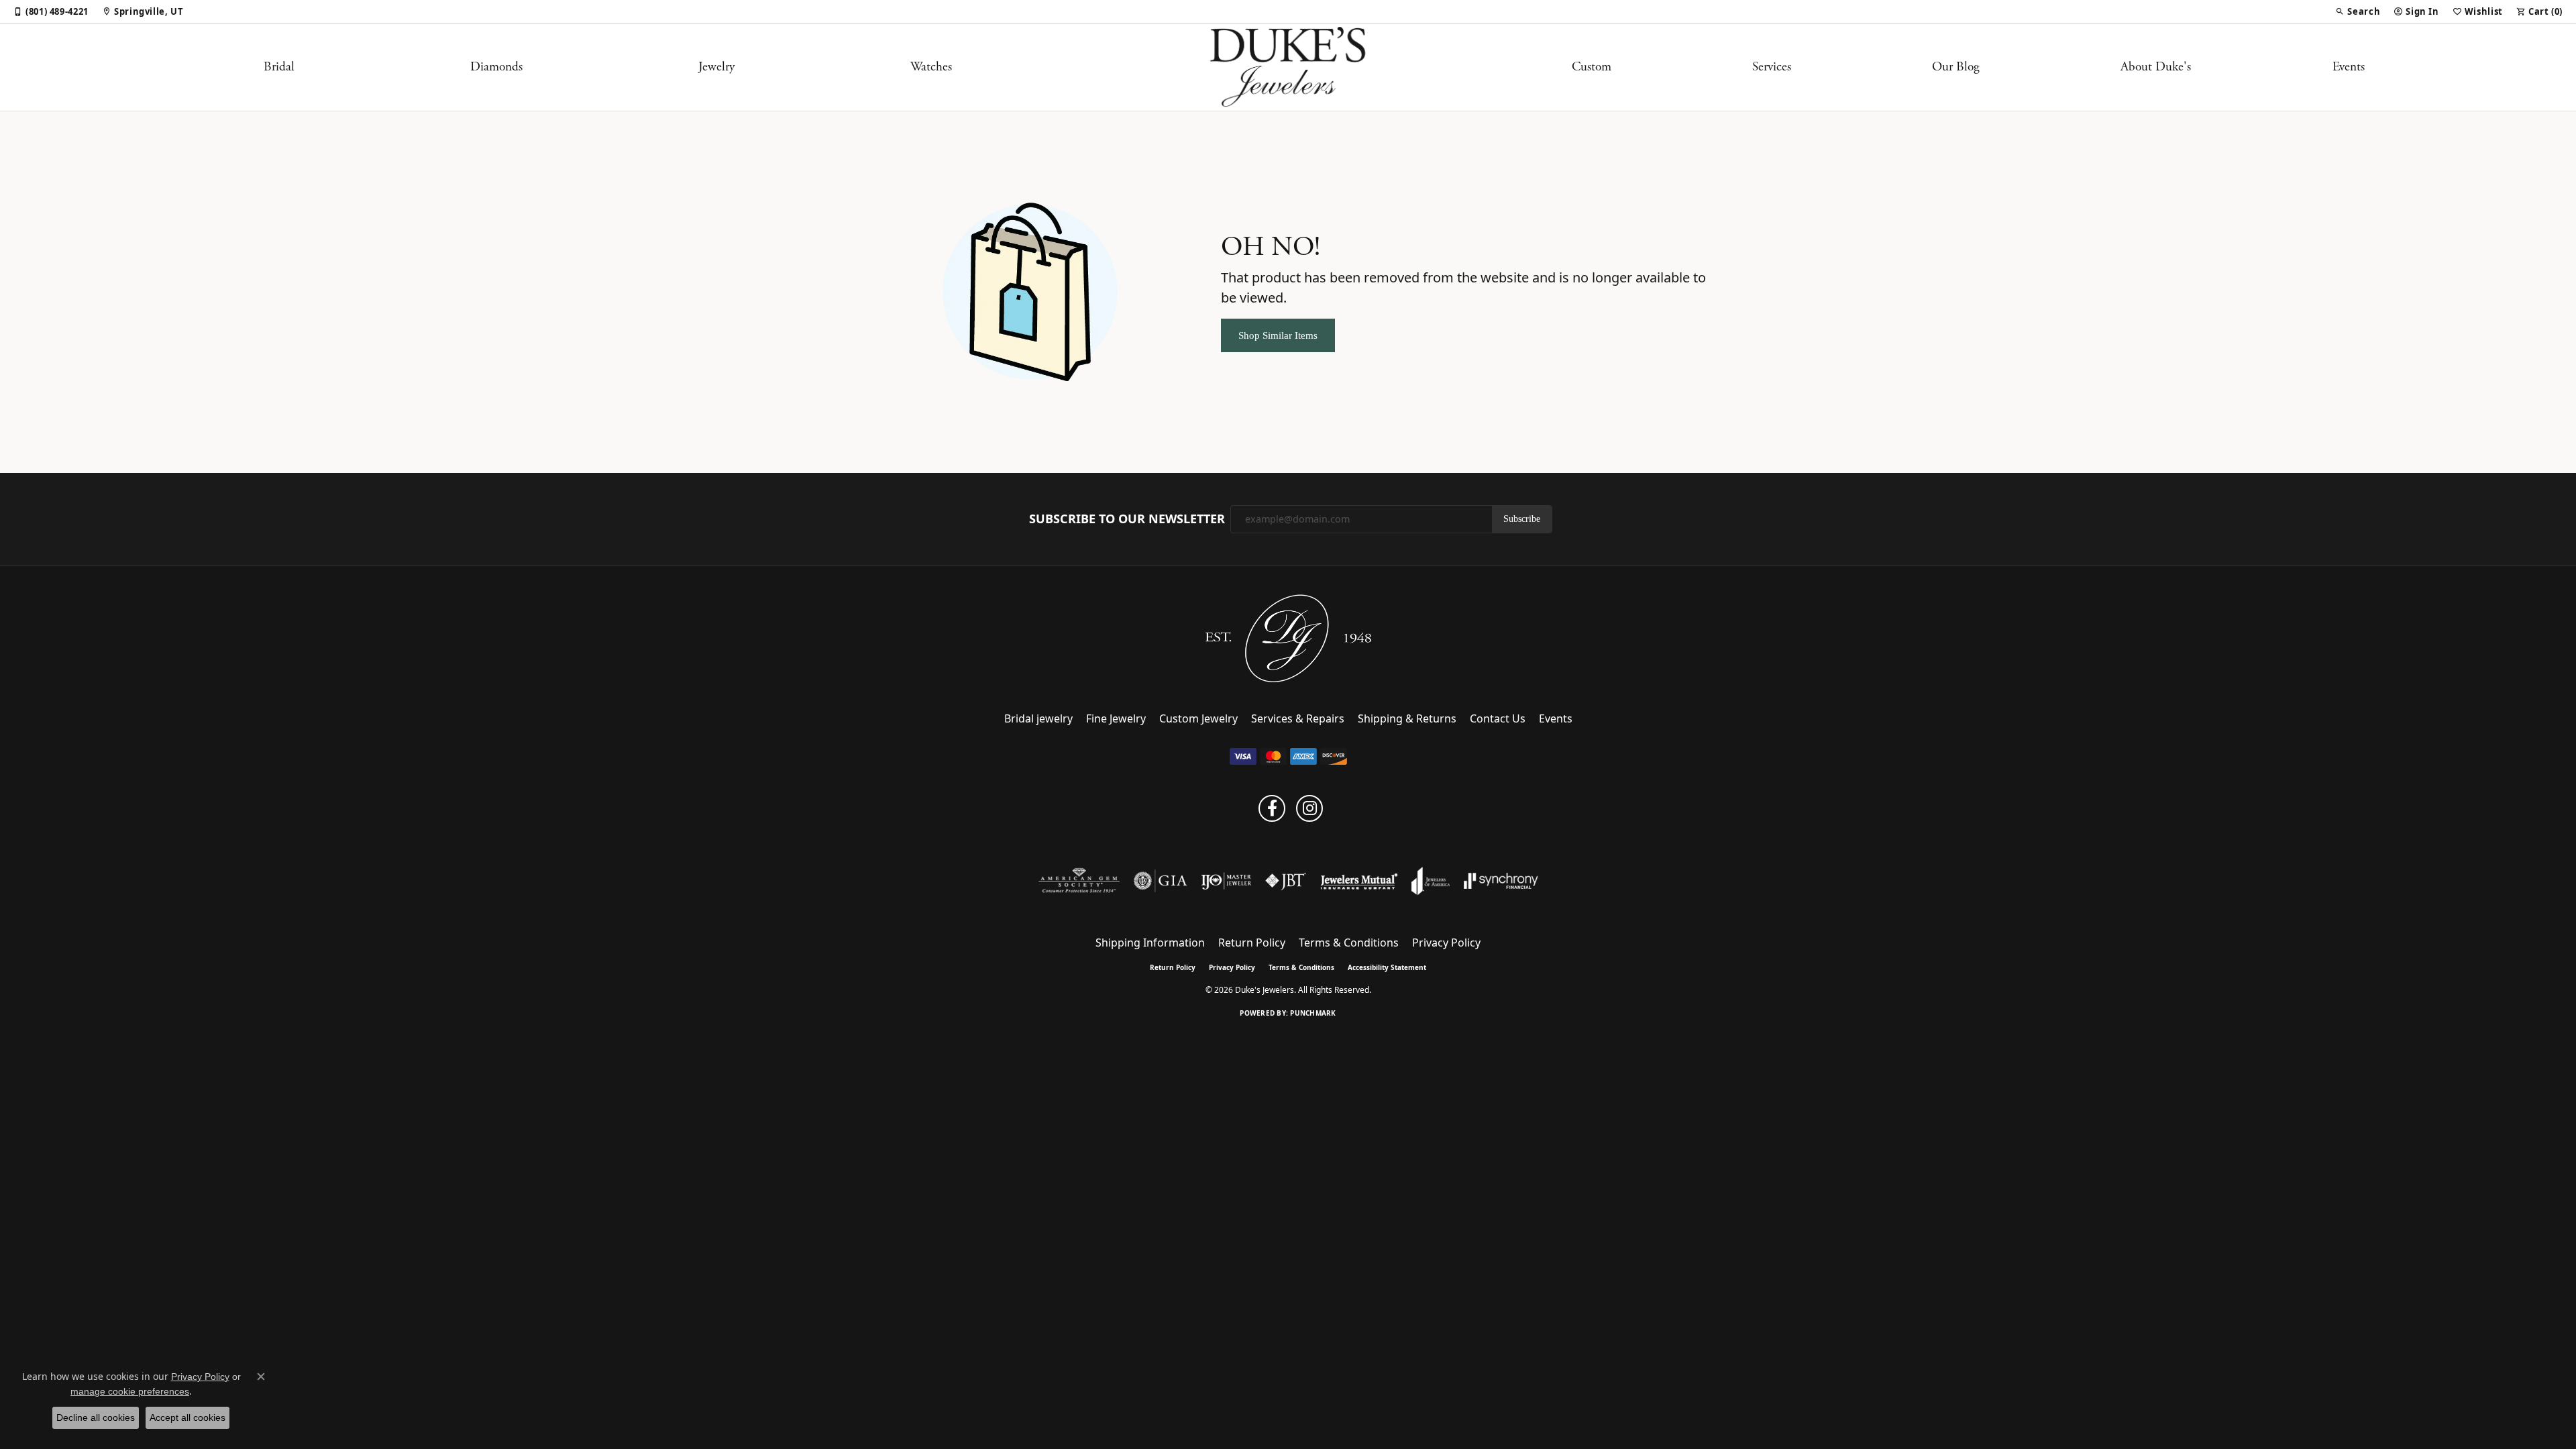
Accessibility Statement (1387, 967)
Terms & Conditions (1349, 943)
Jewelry (716, 67)
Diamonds (496, 67)
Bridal (279, 67)
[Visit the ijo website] (1226, 881)
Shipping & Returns (1407, 718)
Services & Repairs (1298, 718)
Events (2349, 67)
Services (1772, 67)
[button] (2358, 11)
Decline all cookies (96, 1417)
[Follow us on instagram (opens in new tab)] (1309, 808)
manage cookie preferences (130, 1391)
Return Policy (1252, 943)
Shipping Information (1150, 943)
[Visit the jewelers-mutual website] (1359, 881)
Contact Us (1498, 718)
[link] (51, 11)
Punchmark (1313, 1013)
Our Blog (1956, 67)
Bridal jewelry (1038, 718)
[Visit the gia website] (1161, 881)
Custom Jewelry (1198, 718)
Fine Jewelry (1116, 718)
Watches (931, 67)
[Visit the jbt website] (1286, 881)
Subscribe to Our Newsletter (1127, 519)
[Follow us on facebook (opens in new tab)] (1272, 808)
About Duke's (2156, 67)
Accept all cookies (187, 1417)
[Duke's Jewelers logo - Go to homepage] (1288, 67)
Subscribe (1522, 519)
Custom (1592, 67)
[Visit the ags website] (1079, 881)
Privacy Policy (1446, 943)
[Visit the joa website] (1431, 881)
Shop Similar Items (1278, 335)
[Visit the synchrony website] (1501, 881)
